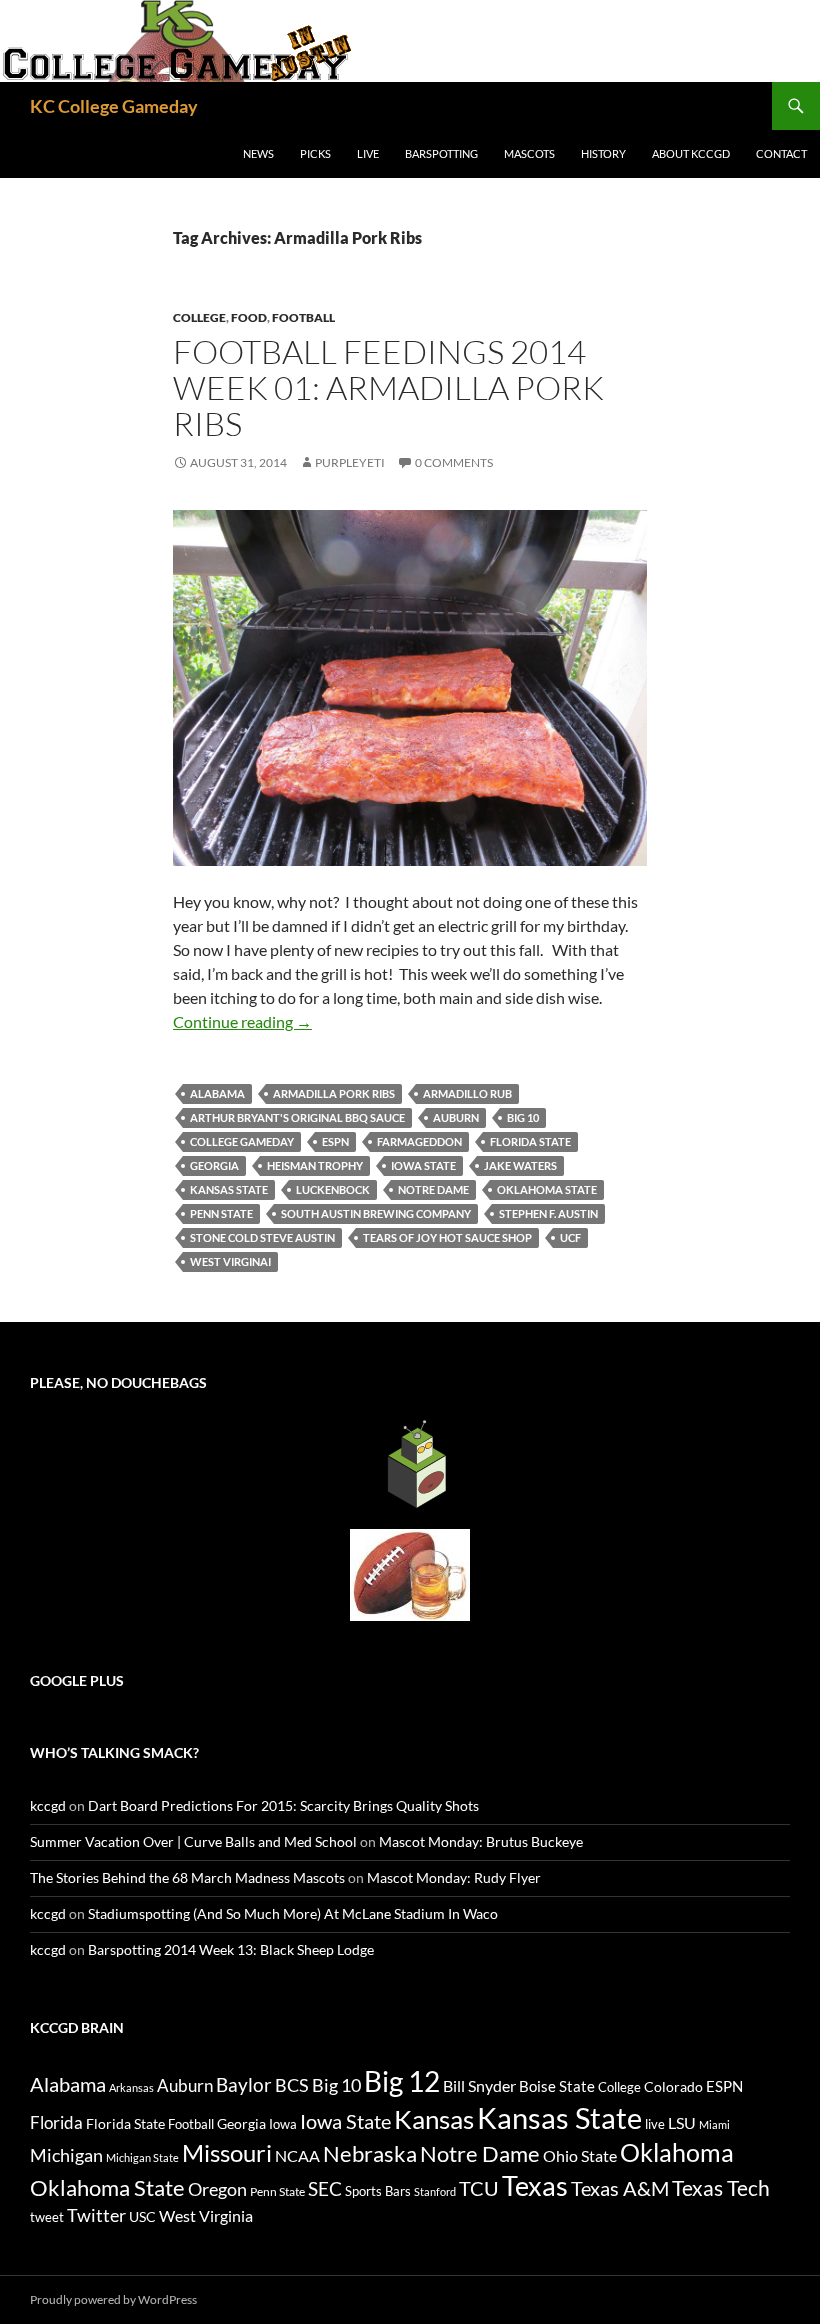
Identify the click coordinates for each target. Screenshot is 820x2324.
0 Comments (454, 462)
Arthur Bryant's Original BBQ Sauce (297, 1117)
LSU (682, 2122)
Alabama (217, 1093)
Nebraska (370, 2153)
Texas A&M (620, 2188)
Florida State (530, 1141)
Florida (56, 2122)
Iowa (283, 2124)
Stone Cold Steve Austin (262, 1237)
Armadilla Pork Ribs (334, 1093)
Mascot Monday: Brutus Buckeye (481, 1841)
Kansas (434, 2119)
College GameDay (242, 1141)
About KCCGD (691, 153)
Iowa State (423, 1165)
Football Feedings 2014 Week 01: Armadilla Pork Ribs (388, 387)
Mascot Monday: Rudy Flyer (454, 1877)
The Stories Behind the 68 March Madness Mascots (187, 1877)
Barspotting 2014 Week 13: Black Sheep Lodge (231, 1949)
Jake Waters (520, 1165)
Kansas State (229, 1189)
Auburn (456, 1117)
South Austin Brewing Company (376, 1213)
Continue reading (242, 1021)
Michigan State (142, 2157)
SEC (325, 2188)
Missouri (227, 2153)
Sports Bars (378, 2191)
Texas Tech (721, 2187)
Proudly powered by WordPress (113, 2299)
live (655, 2124)
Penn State (221, 1213)
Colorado (673, 2086)
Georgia (214, 1165)
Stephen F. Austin (548, 1213)
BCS (292, 2085)
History (603, 153)
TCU (479, 2188)
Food (249, 317)
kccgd (48, 1805)
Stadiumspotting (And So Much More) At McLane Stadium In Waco (293, 1913)
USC (142, 2217)
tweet (47, 2217)
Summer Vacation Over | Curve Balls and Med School (193, 1841)
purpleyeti (350, 462)
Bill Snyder (479, 2085)
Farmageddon (419, 1141)
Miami (714, 2124)
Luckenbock (333, 1189)
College (199, 317)
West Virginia (206, 2215)
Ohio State (580, 2155)
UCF (570, 1237)
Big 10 (523, 1117)
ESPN (335, 1141)
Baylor (244, 2084)
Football (303, 317)
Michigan (66, 2155)
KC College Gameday (114, 106)
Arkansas (131, 2087)
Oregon (217, 2189)
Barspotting (441, 153)
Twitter (96, 2215)
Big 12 (402, 2081)
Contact (781, 153)
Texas (535, 2185)
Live (368, 153)
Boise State (557, 2086)
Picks (315, 153)
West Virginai (230, 1261)
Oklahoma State (547, 1189)
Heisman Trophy (315, 1165)
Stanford (435, 2191)
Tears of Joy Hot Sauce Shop (447, 1237)
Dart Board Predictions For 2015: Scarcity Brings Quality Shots (283, 1805)
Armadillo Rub (467, 1093)
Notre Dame (433, 1189)
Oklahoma (677, 2152)
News (258, 153)
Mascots (529, 153)
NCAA (297, 2155)
